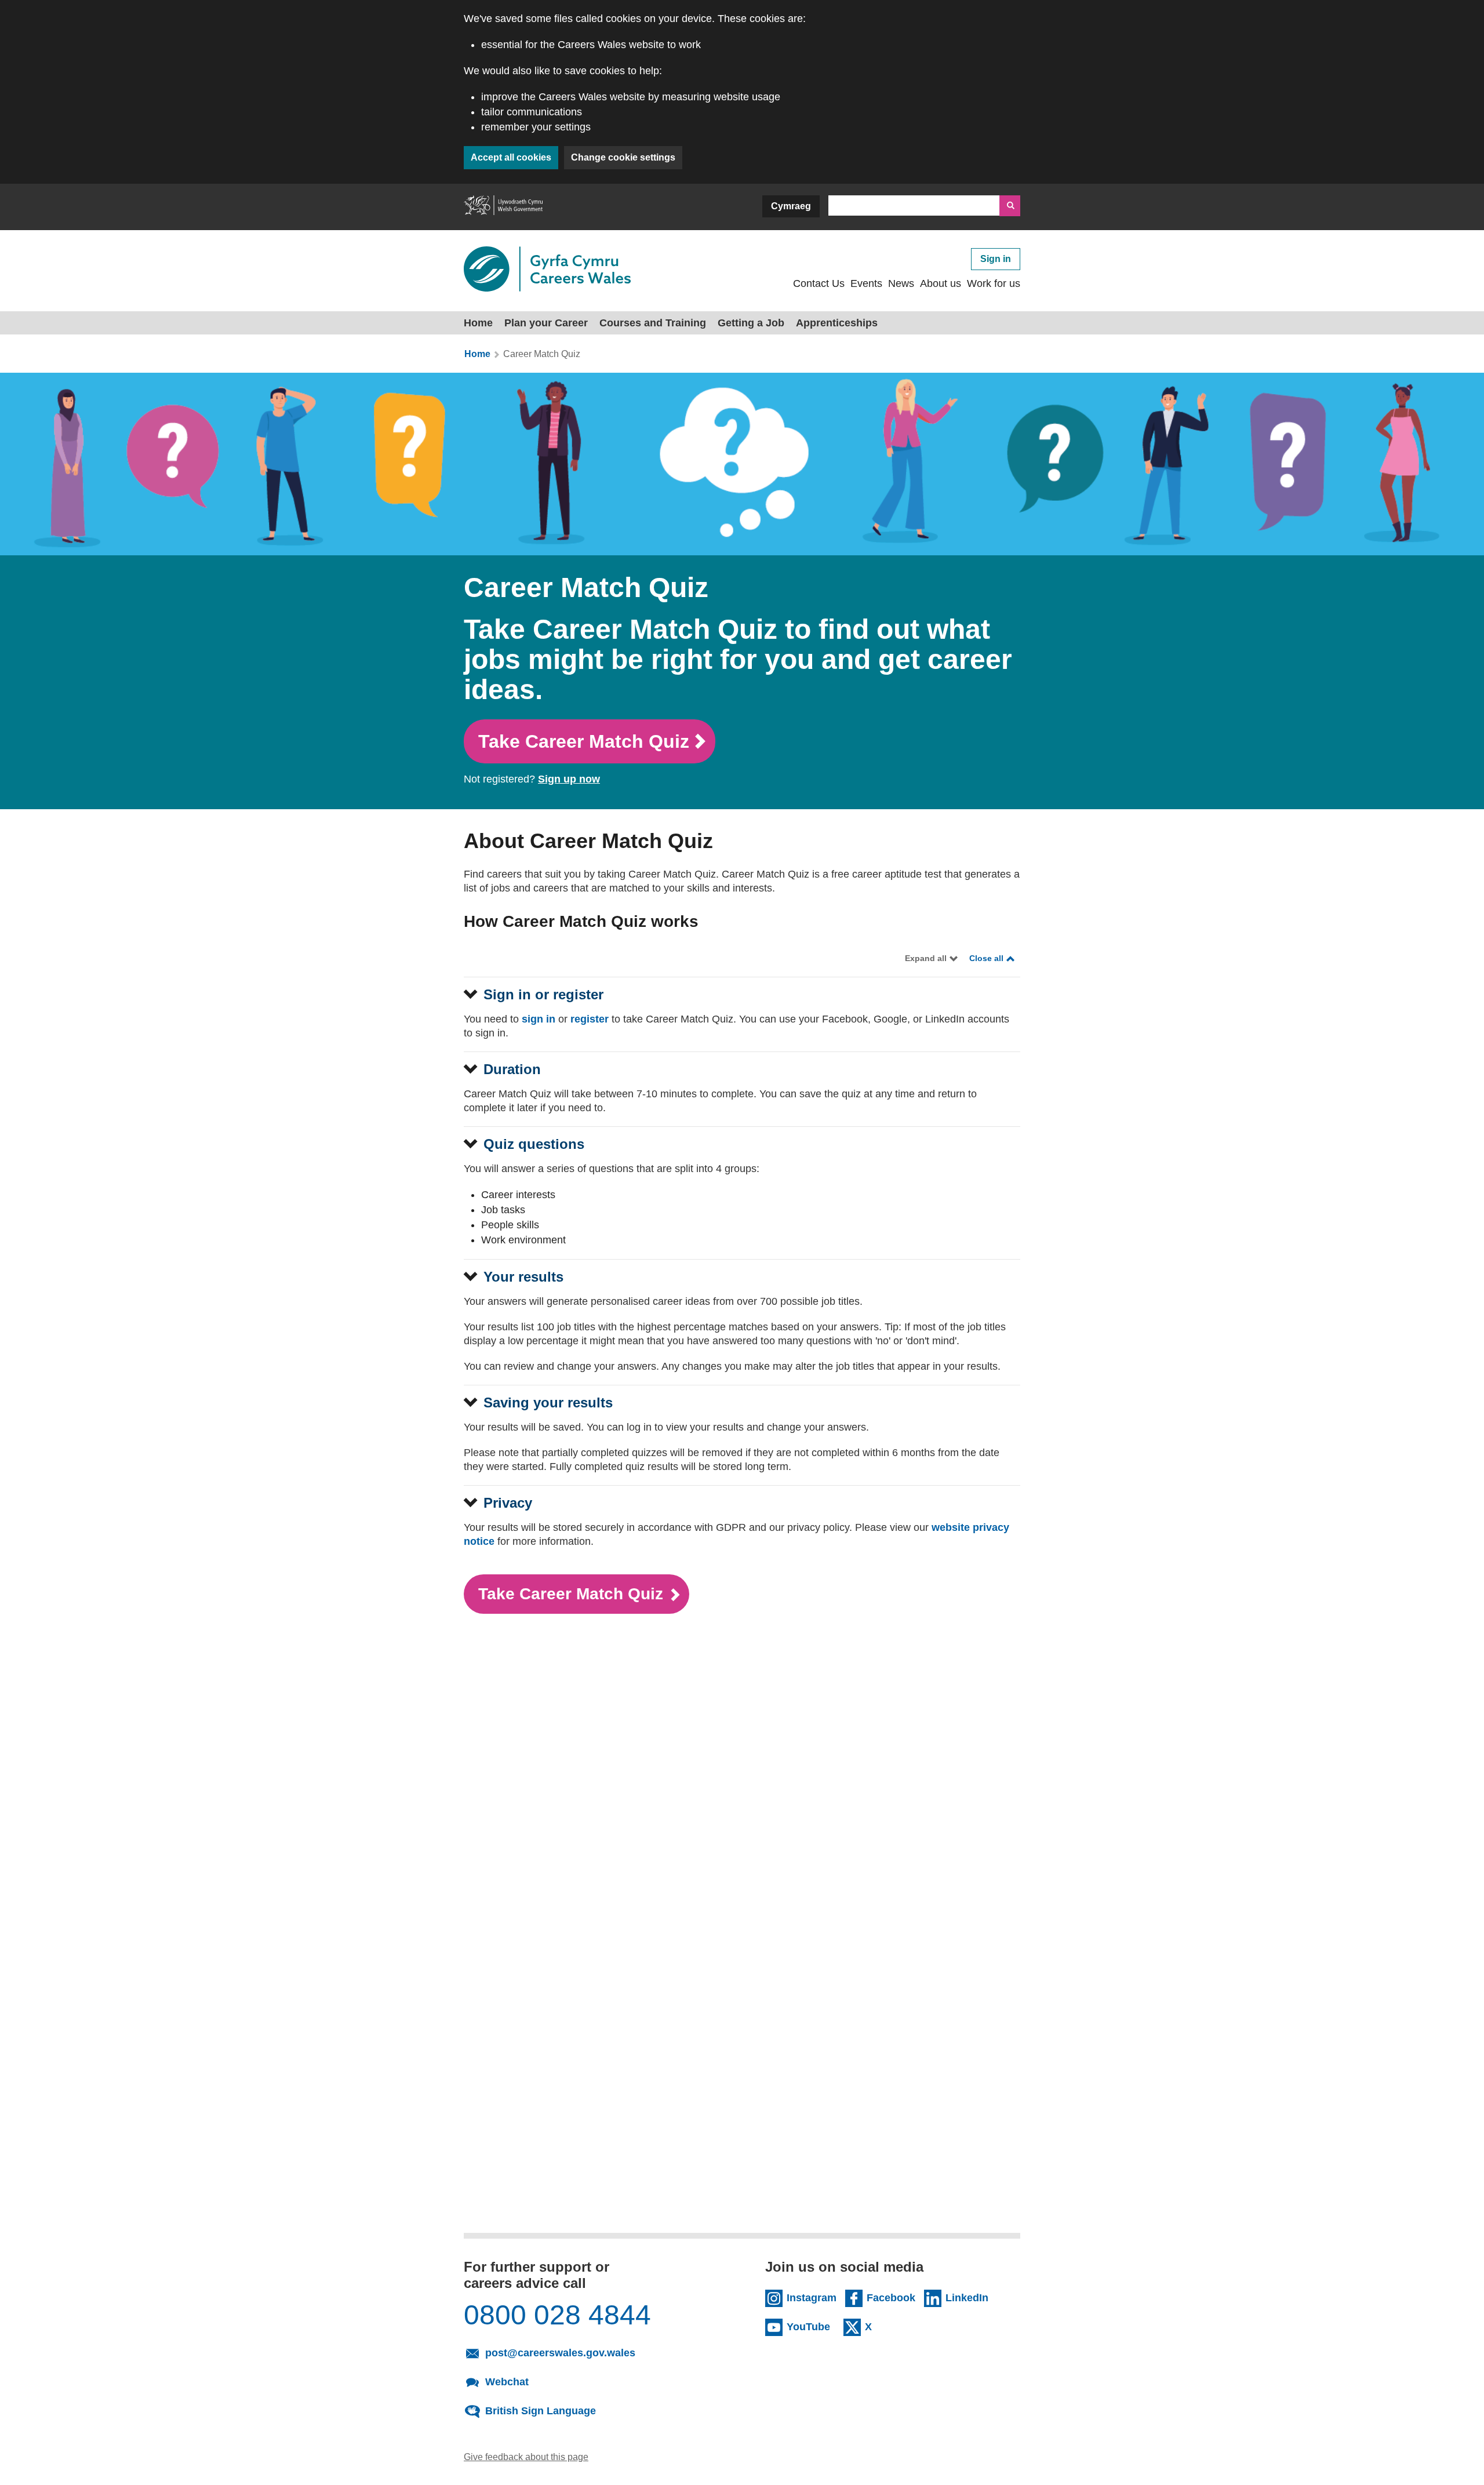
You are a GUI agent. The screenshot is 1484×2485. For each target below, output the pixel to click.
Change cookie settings (623, 157)
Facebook (891, 2298)
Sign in (996, 259)
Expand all (926, 958)
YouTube (808, 2327)
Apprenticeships (837, 323)
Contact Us (819, 283)
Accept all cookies (511, 157)
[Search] (1010, 206)
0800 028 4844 (557, 2315)
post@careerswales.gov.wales (560, 2353)
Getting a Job (751, 323)
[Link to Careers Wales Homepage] (547, 269)
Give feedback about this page (526, 2457)
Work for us (994, 283)
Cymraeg (791, 206)
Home (478, 323)
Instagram (812, 2298)
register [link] (590, 1019)
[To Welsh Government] (503, 207)
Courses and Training (653, 323)
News (901, 283)
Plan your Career (546, 323)
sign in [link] (539, 1019)
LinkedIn (967, 2298)
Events (866, 283)
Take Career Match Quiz (584, 741)
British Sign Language (541, 2411)
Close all (986, 958)
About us (941, 283)
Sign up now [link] (569, 779)
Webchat (507, 2382)
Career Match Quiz (542, 354)
